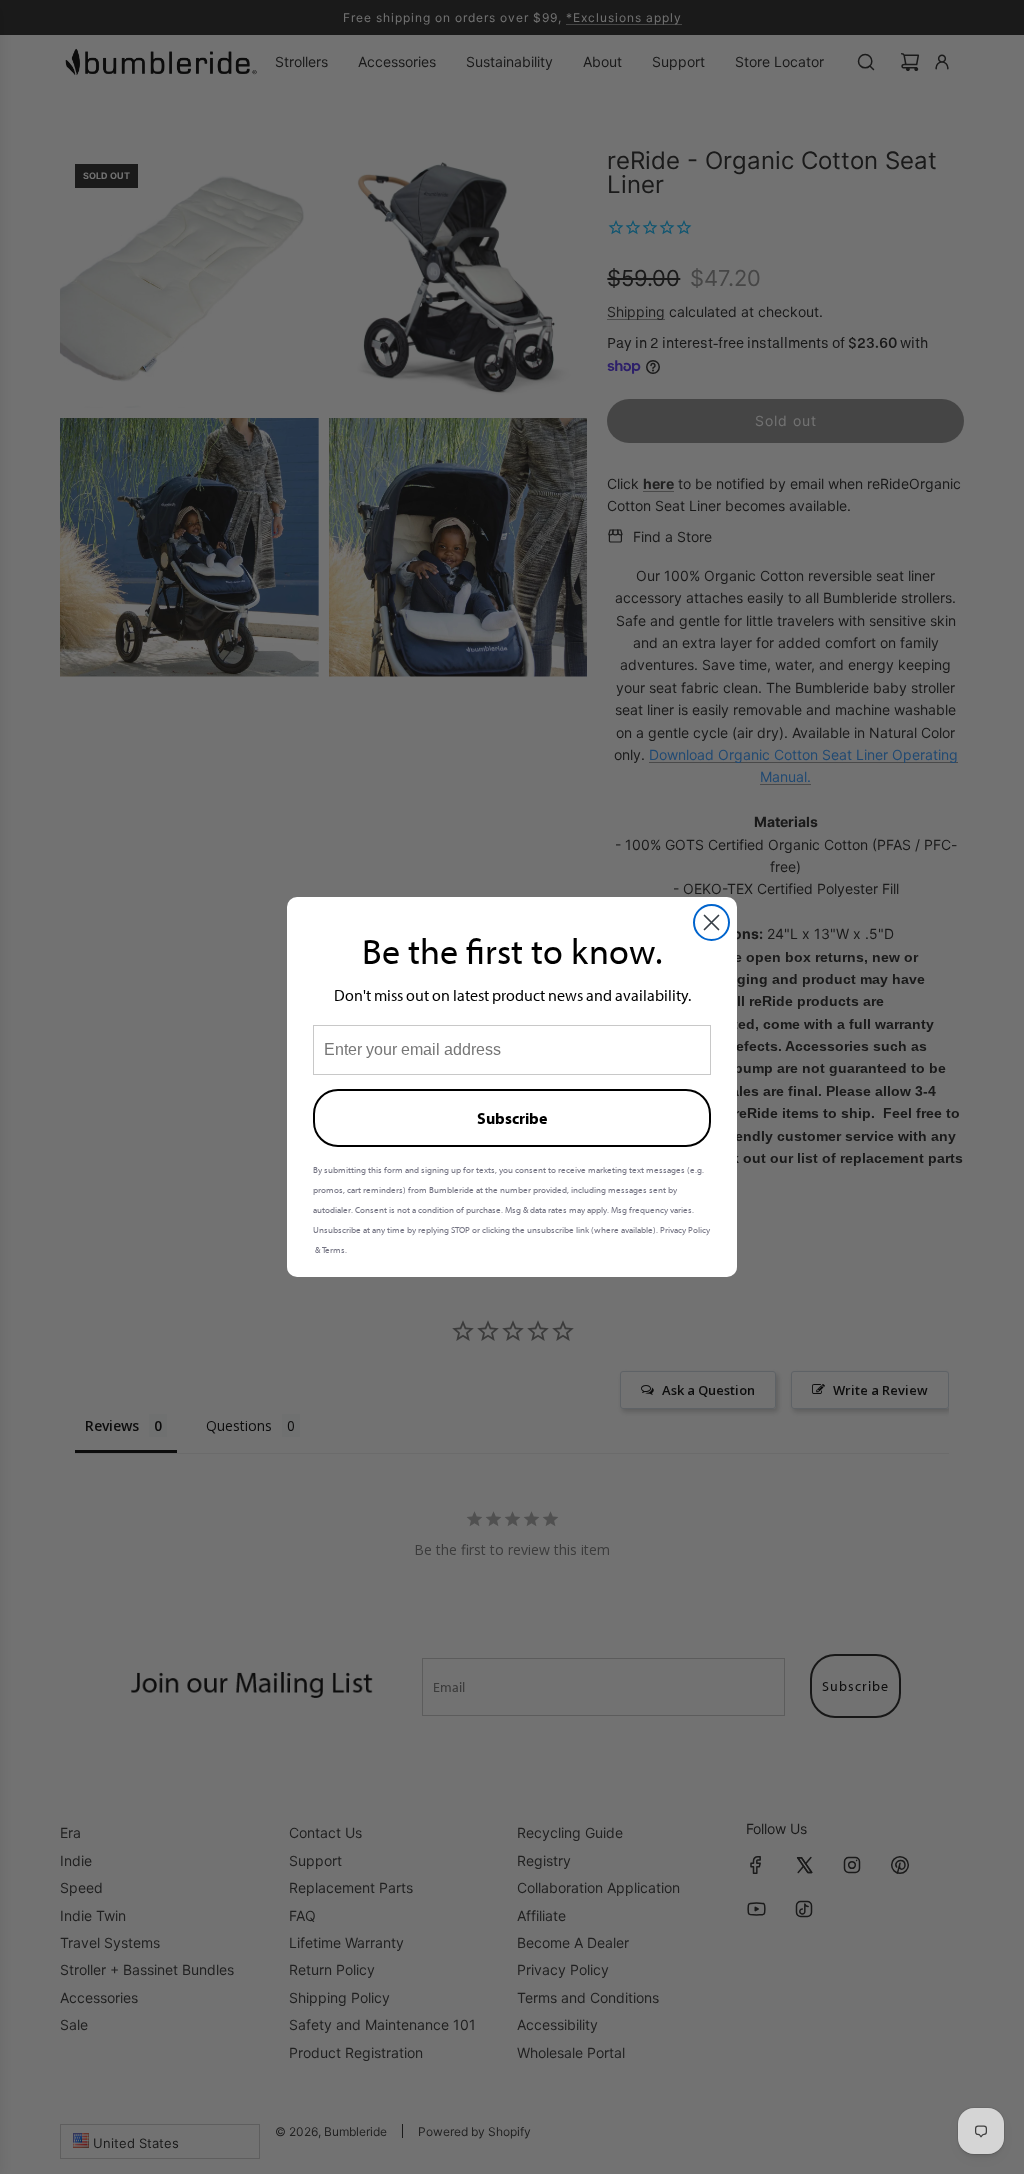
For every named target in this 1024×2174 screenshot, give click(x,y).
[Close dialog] (711, 922)
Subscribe (512, 1118)
